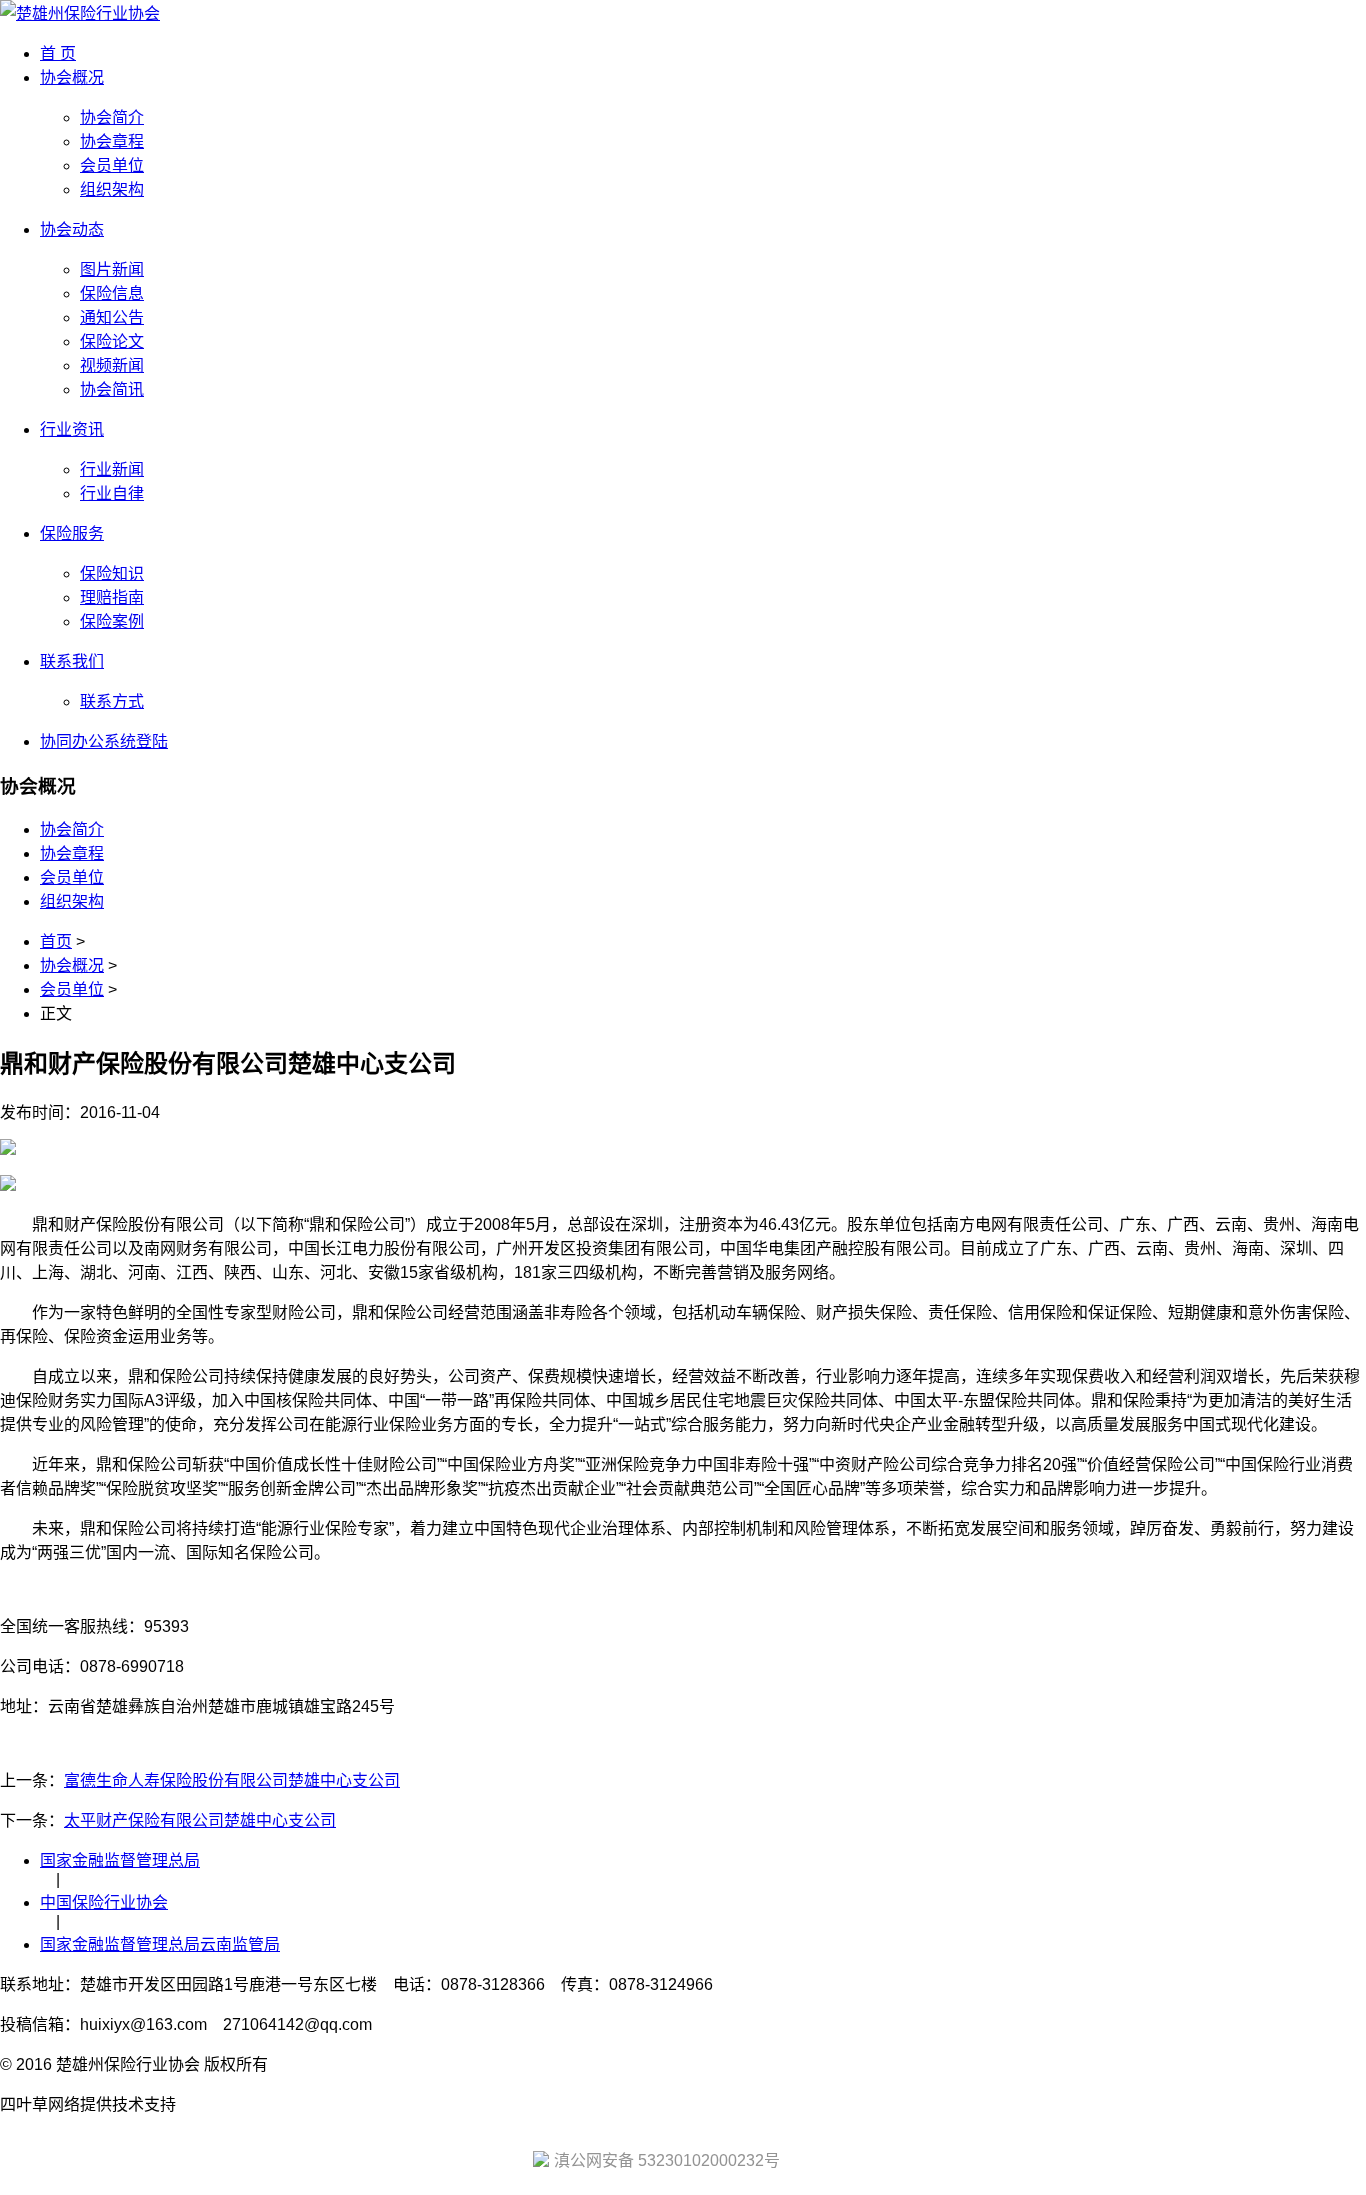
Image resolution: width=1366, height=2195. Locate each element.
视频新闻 (112, 365)
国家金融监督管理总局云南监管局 (160, 1944)
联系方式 (112, 701)
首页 (56, 941)
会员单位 (112, 165)
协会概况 (72, 77)
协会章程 (112, 141)
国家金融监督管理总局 (120, 1860)
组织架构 (112, 189)
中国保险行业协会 (104, 1902)
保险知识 (112, 573)
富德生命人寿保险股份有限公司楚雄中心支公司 (232, 1780)
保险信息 (112, 293)
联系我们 (72, 661)
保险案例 (112, 621)
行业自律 (112, 493)
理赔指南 (112, 597)
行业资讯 (72, 429)
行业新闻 (112, 469)
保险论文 (112, 341)
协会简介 (112, 117)
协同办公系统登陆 (104, 741)
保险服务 (72, 533)
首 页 (58, 53)
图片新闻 (112, 269)
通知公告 (112, 317)
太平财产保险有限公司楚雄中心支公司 (200, 1820)
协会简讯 (112, 389)
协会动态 (72, 229)
